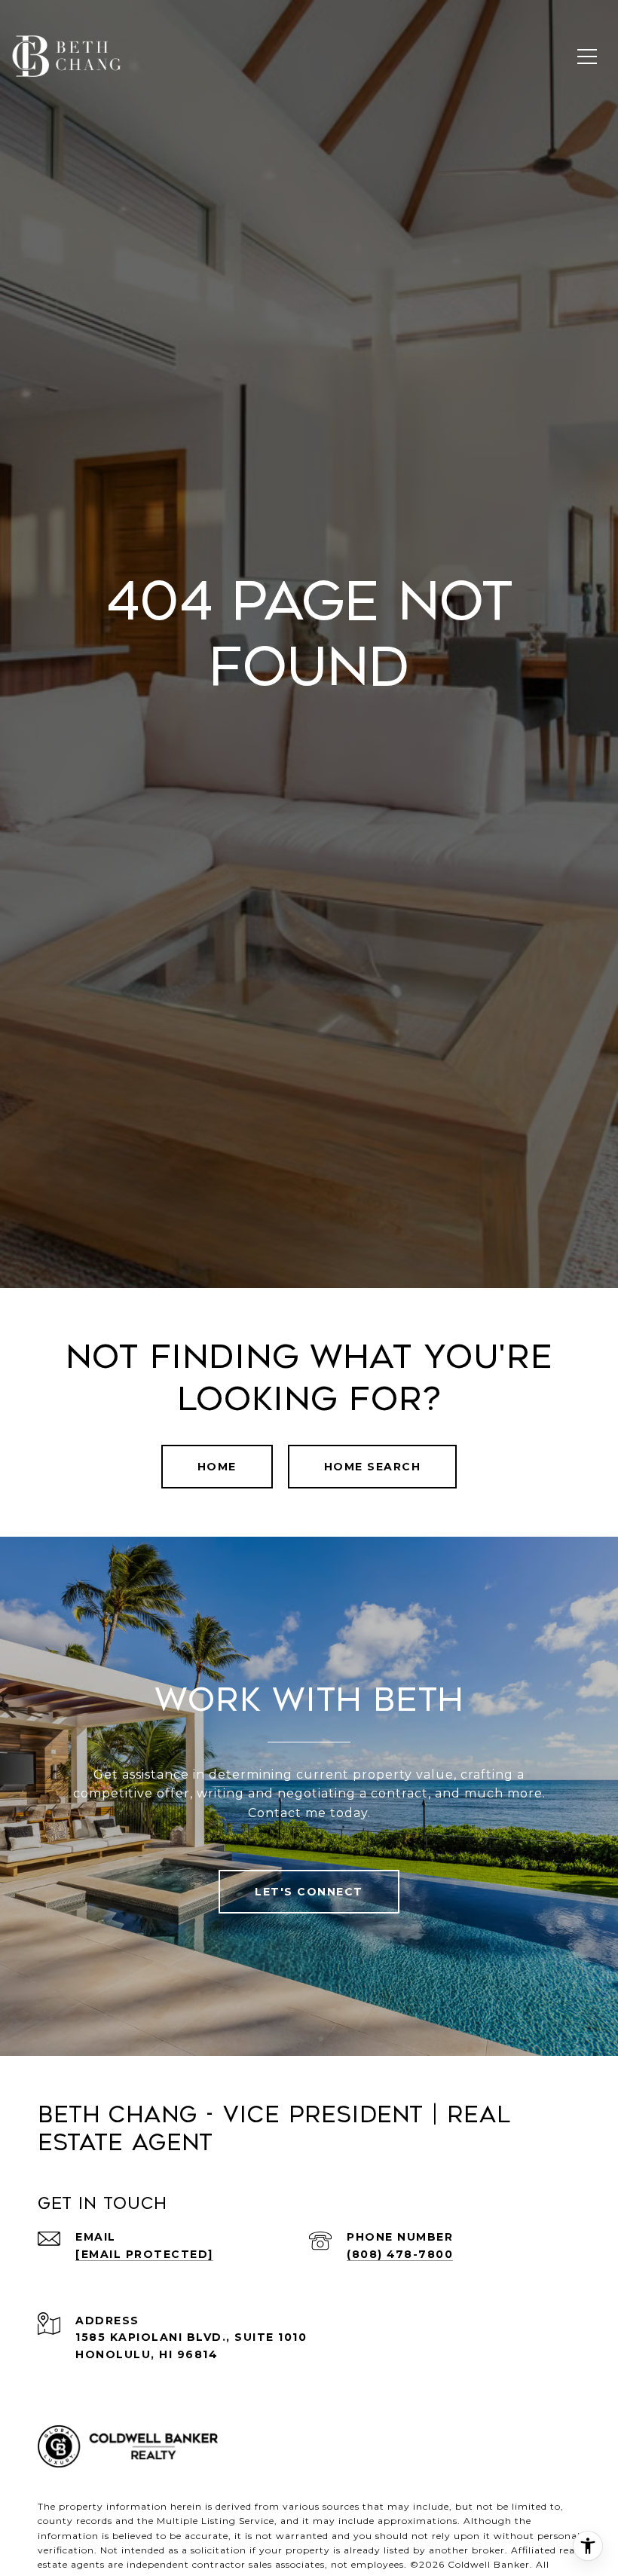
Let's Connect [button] (309, 1892)
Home (217, 1467)
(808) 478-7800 (400, 2254)
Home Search (373, 1467)
